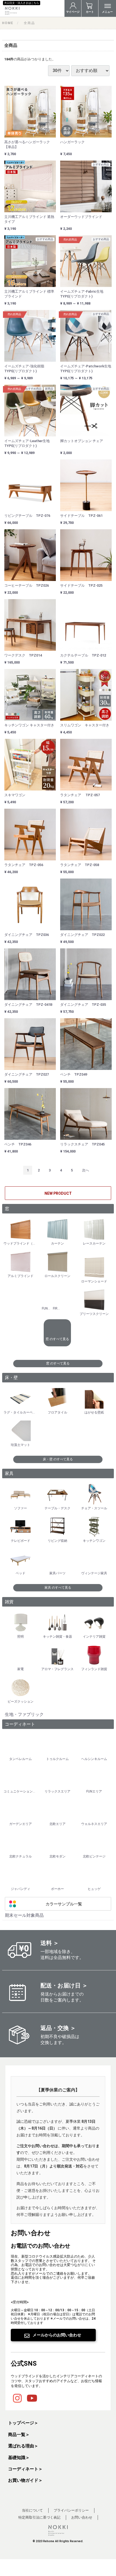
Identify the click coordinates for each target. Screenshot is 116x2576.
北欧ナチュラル (21, 1856)
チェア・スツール (94, 1508)
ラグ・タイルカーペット (21, 1412)
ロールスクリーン (57, 1276)
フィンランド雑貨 (94, 1669)
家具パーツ (57, 1573)
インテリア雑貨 (94, 1637)
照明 (21, 1637)
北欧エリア (57, 1824)
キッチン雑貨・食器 (57, 1637)
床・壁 (11, 1378)
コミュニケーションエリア (21, 1791)
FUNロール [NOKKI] (46, 1308)
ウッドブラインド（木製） (21, 1243)
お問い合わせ (82, 2517)
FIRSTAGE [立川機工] (57, 1308)
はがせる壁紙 (94, 1412)
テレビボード (21, 1541)
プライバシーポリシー (71, 2510)
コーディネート (20, 1724)
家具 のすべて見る (58, 1588)
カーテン (57, 1243)
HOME (8, 23)
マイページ (73, 12)
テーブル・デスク (57, 1508)
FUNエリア (94, 1791)
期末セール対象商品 (24, 1915)
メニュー (107, 12)
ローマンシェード (94, 1281)
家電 (21, 1669)
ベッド (21, 1573)
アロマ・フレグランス (57, 1669)
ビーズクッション (21, 1702)
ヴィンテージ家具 (94, 1573)
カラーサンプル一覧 (64, 1904)
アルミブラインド (21, 1276)
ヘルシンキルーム (94, 1759)
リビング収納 (57, 1541)
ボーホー (57, 1889)
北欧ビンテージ (94, 1856)
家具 (9, 1473)
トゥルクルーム (57, 1759)
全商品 (29, 23)
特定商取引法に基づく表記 (39, 2517)
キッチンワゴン (94, 1541)
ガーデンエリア (21, 1824)
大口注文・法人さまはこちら (22, 3)
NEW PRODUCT (58, 1193)
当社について (32, 2510)
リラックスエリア (57, 1791)
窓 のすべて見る (57, 1339)
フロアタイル (57, 1412)
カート (90, 12)
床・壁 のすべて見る (58, 1459)
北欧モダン (57, 1856)
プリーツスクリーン (94, 1314)
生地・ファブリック (24, 1714)
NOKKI (32, 11)
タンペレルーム (21, 1759)
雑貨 (9, 1602)
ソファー (21, 1508)
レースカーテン (94, 1243)
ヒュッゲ (94, 1889)
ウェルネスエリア (94, 1824)
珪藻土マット (21, 1445)
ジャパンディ (21, 1889)
